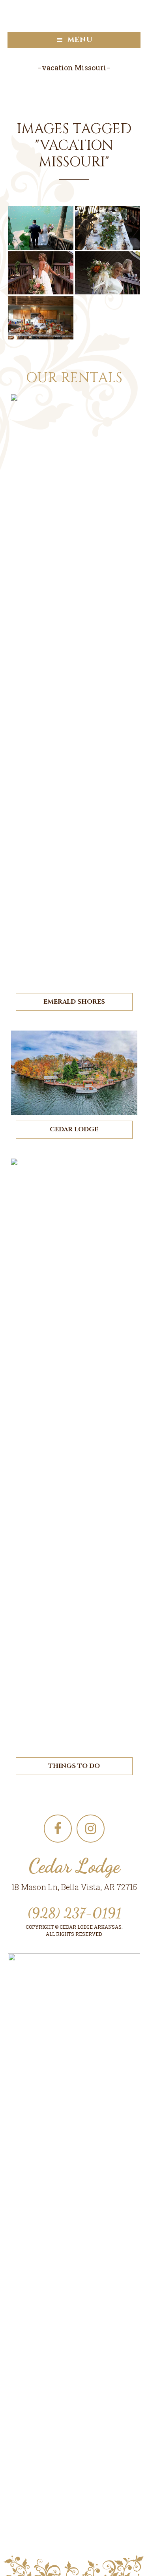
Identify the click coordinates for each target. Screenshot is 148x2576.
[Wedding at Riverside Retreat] (41, 228)
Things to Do (74, 1766)
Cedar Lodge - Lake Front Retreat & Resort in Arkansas (74, 16)
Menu (80, 40)
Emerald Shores (74, 1002)
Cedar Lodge (74, 1129)
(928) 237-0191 (74, 1913)
